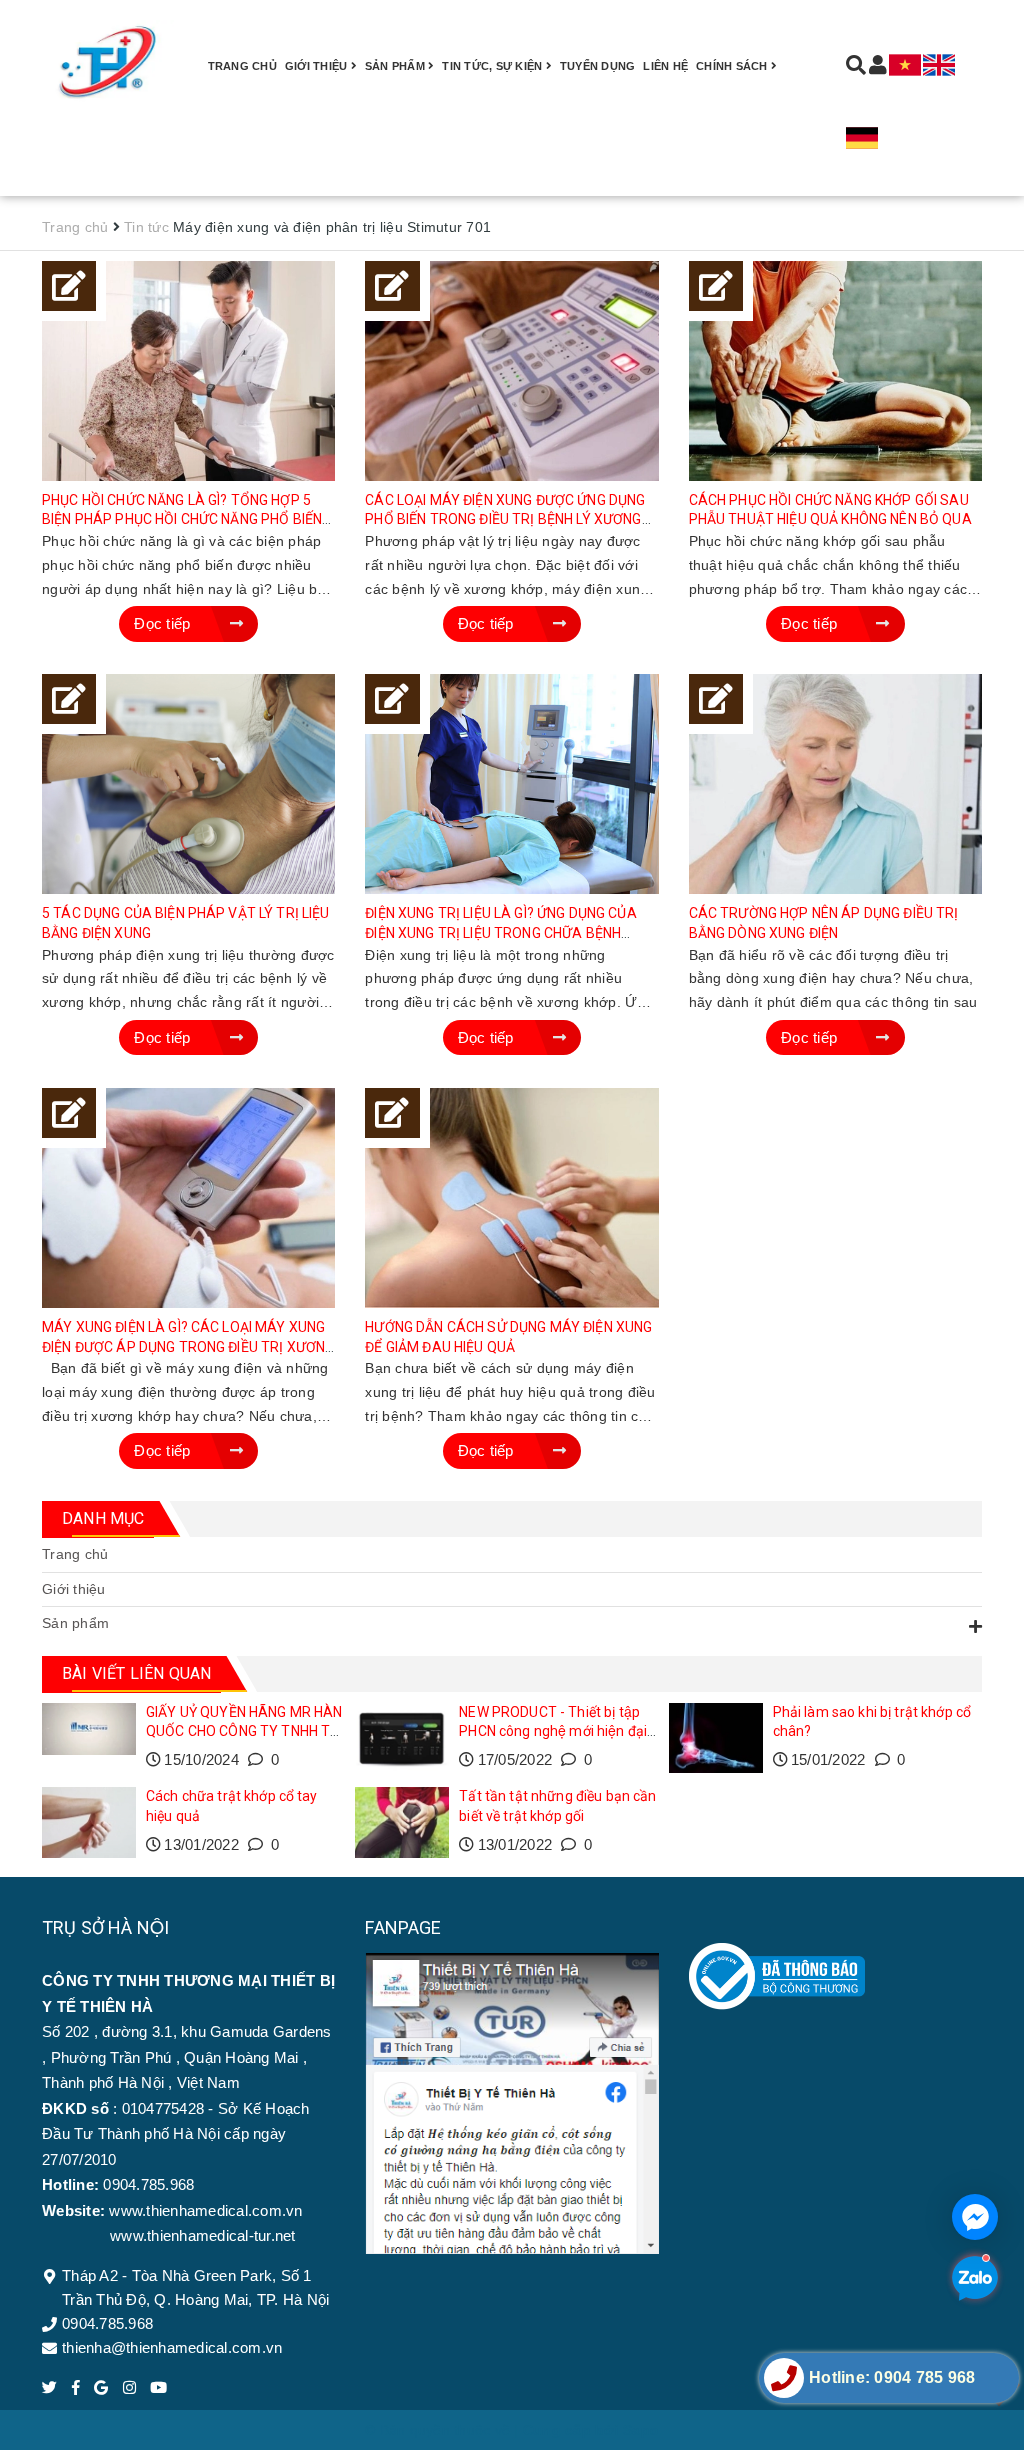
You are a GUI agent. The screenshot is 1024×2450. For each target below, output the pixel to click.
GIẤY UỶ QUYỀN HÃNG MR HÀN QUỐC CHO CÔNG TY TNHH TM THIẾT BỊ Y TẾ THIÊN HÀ (244, 1731)
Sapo (641, 2430)
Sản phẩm (396, 66)
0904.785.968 (107, 2323)
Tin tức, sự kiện (493, 66)
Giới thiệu (318, 66)
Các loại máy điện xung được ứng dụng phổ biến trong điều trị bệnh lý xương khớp (505, 519)
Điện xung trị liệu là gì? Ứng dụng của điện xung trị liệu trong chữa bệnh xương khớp (500, 932)
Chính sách (733, 66)
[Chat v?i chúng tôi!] (975, 2217)
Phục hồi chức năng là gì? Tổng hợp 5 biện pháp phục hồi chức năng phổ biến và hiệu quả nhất (182, 519)
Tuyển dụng (598, 66)
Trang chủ (242, 66)
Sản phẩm (75, 1623)
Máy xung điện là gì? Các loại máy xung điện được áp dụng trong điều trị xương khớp (188, 1346)
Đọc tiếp (164, 623)
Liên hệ (665, 66)
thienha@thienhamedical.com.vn (172, 2347)
